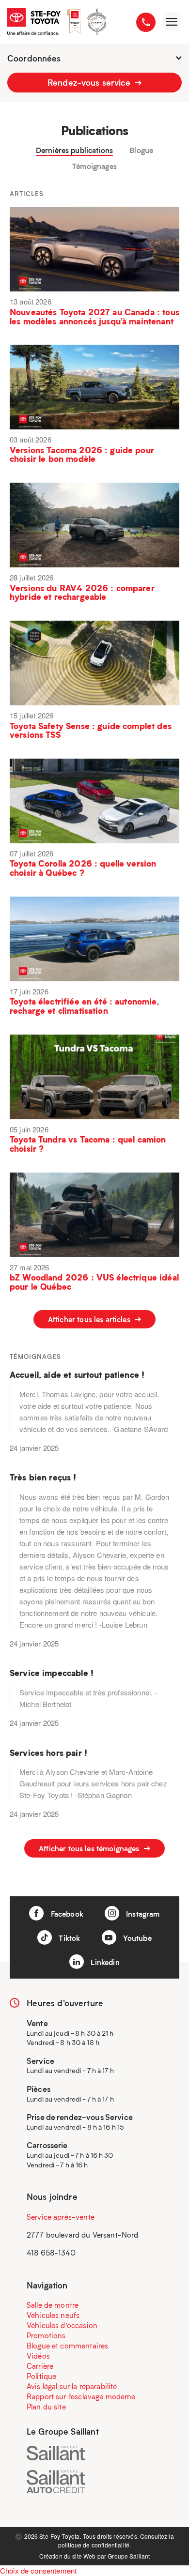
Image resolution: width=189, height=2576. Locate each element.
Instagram (142, 1914)
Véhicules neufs (53, 2315)
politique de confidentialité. (94, 2545)
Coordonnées (34, 58)
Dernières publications (74, 150)
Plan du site (46, 2407)
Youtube (136, 1938)
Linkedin (104, 1962)
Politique (41, 2376)
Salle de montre (53, 2305)
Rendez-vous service (90, 82)
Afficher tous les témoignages (90, 1848)
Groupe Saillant (129, 2556)
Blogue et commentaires (67, 2346)
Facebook (66, 1914)
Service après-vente (61, 2217)
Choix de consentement (38, 2570)
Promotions (46, 2335)
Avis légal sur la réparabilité (72, 2386)
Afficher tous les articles (90, 1319)
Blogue (141, 150)
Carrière (40, 2366)
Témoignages (94, 166)
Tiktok (68, 1938)
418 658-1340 (51, 2253)
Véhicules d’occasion (62, 2325)
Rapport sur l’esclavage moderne (81, 2396)
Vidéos (38, 2356)
